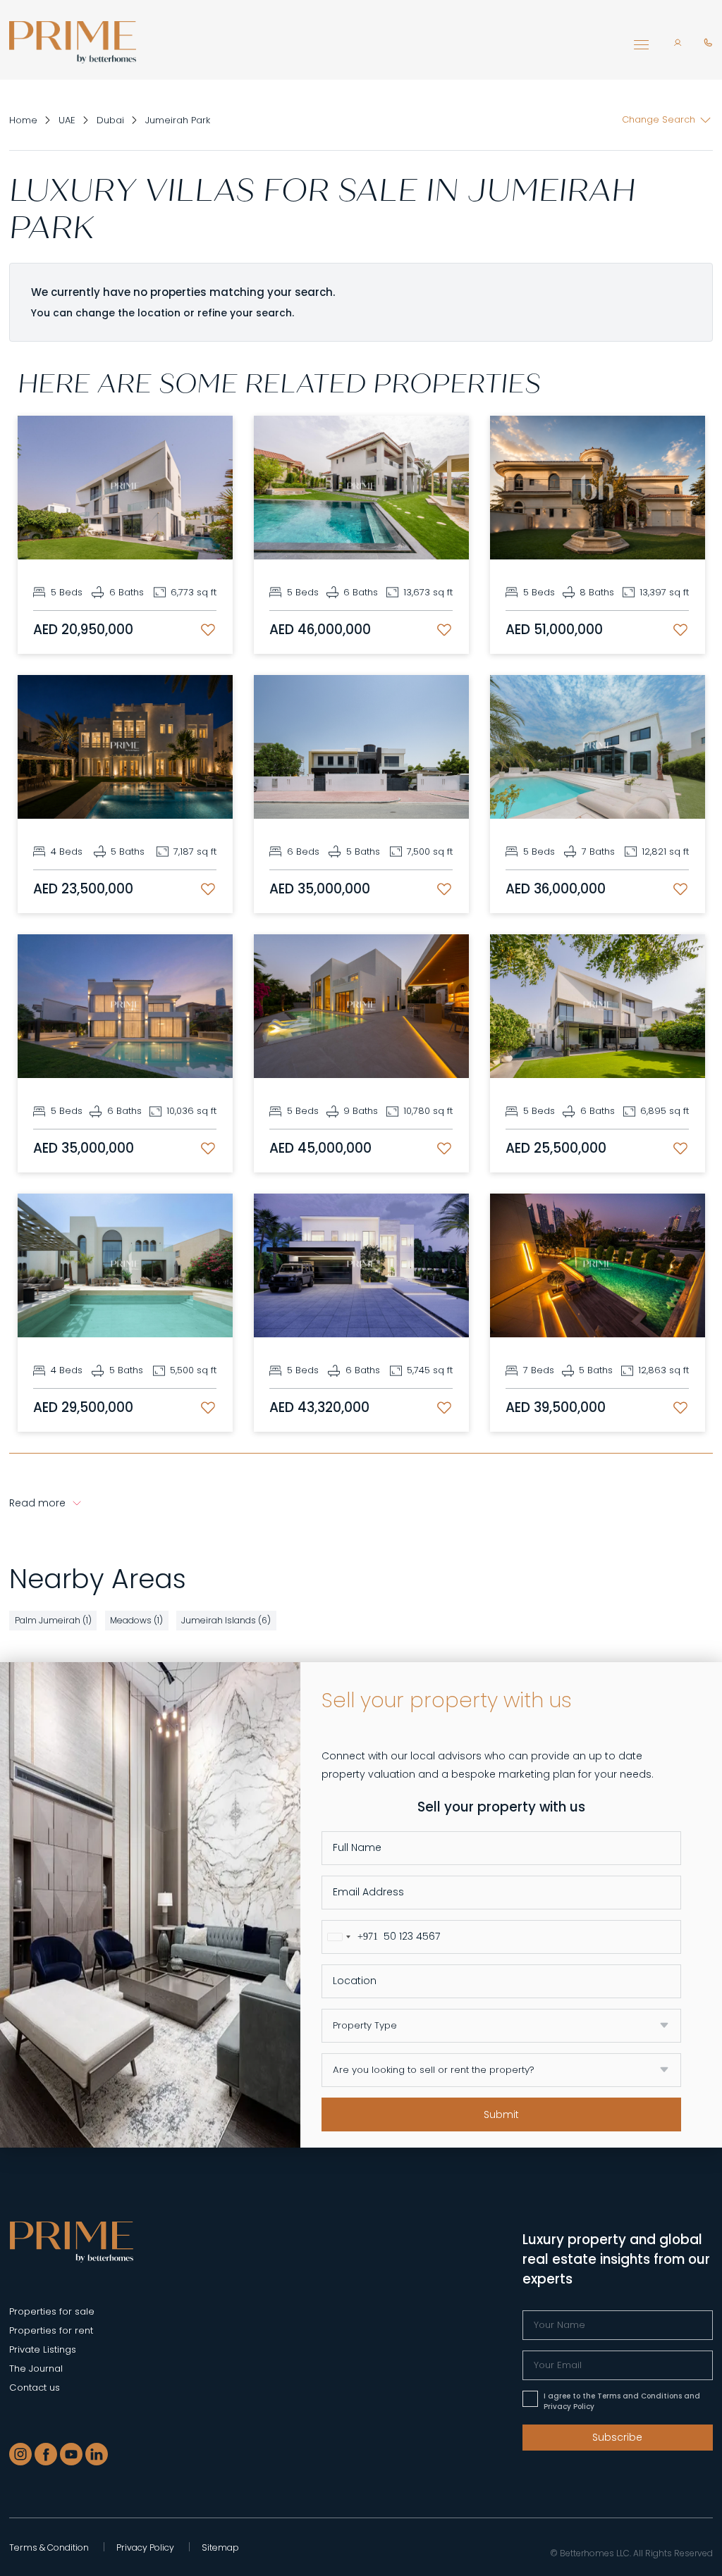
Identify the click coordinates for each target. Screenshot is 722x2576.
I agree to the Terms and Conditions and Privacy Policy (622, 2401)
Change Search (659, 119)
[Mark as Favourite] (208, 630)
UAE (67, 120)
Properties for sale (52, 2311)
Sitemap (220, 2547)
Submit (501, 2114)
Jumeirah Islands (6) (226, 1620)
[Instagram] (20, 2454)
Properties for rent (51, 2330)
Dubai (110, 120)
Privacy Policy (145, 2547)
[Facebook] (46, 2454)
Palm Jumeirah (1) (53, 1620)
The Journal (36, 2368)
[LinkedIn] (97, 2454)
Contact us (35, 2388)
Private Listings (43, 2349)
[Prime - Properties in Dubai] (72, 2241)
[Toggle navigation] (641, 49)
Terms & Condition (49, 2547)
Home (23, 120)
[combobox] (350, 1937)
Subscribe (617, 2437)
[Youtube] (71, 2454)
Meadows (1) (136, 1620)
